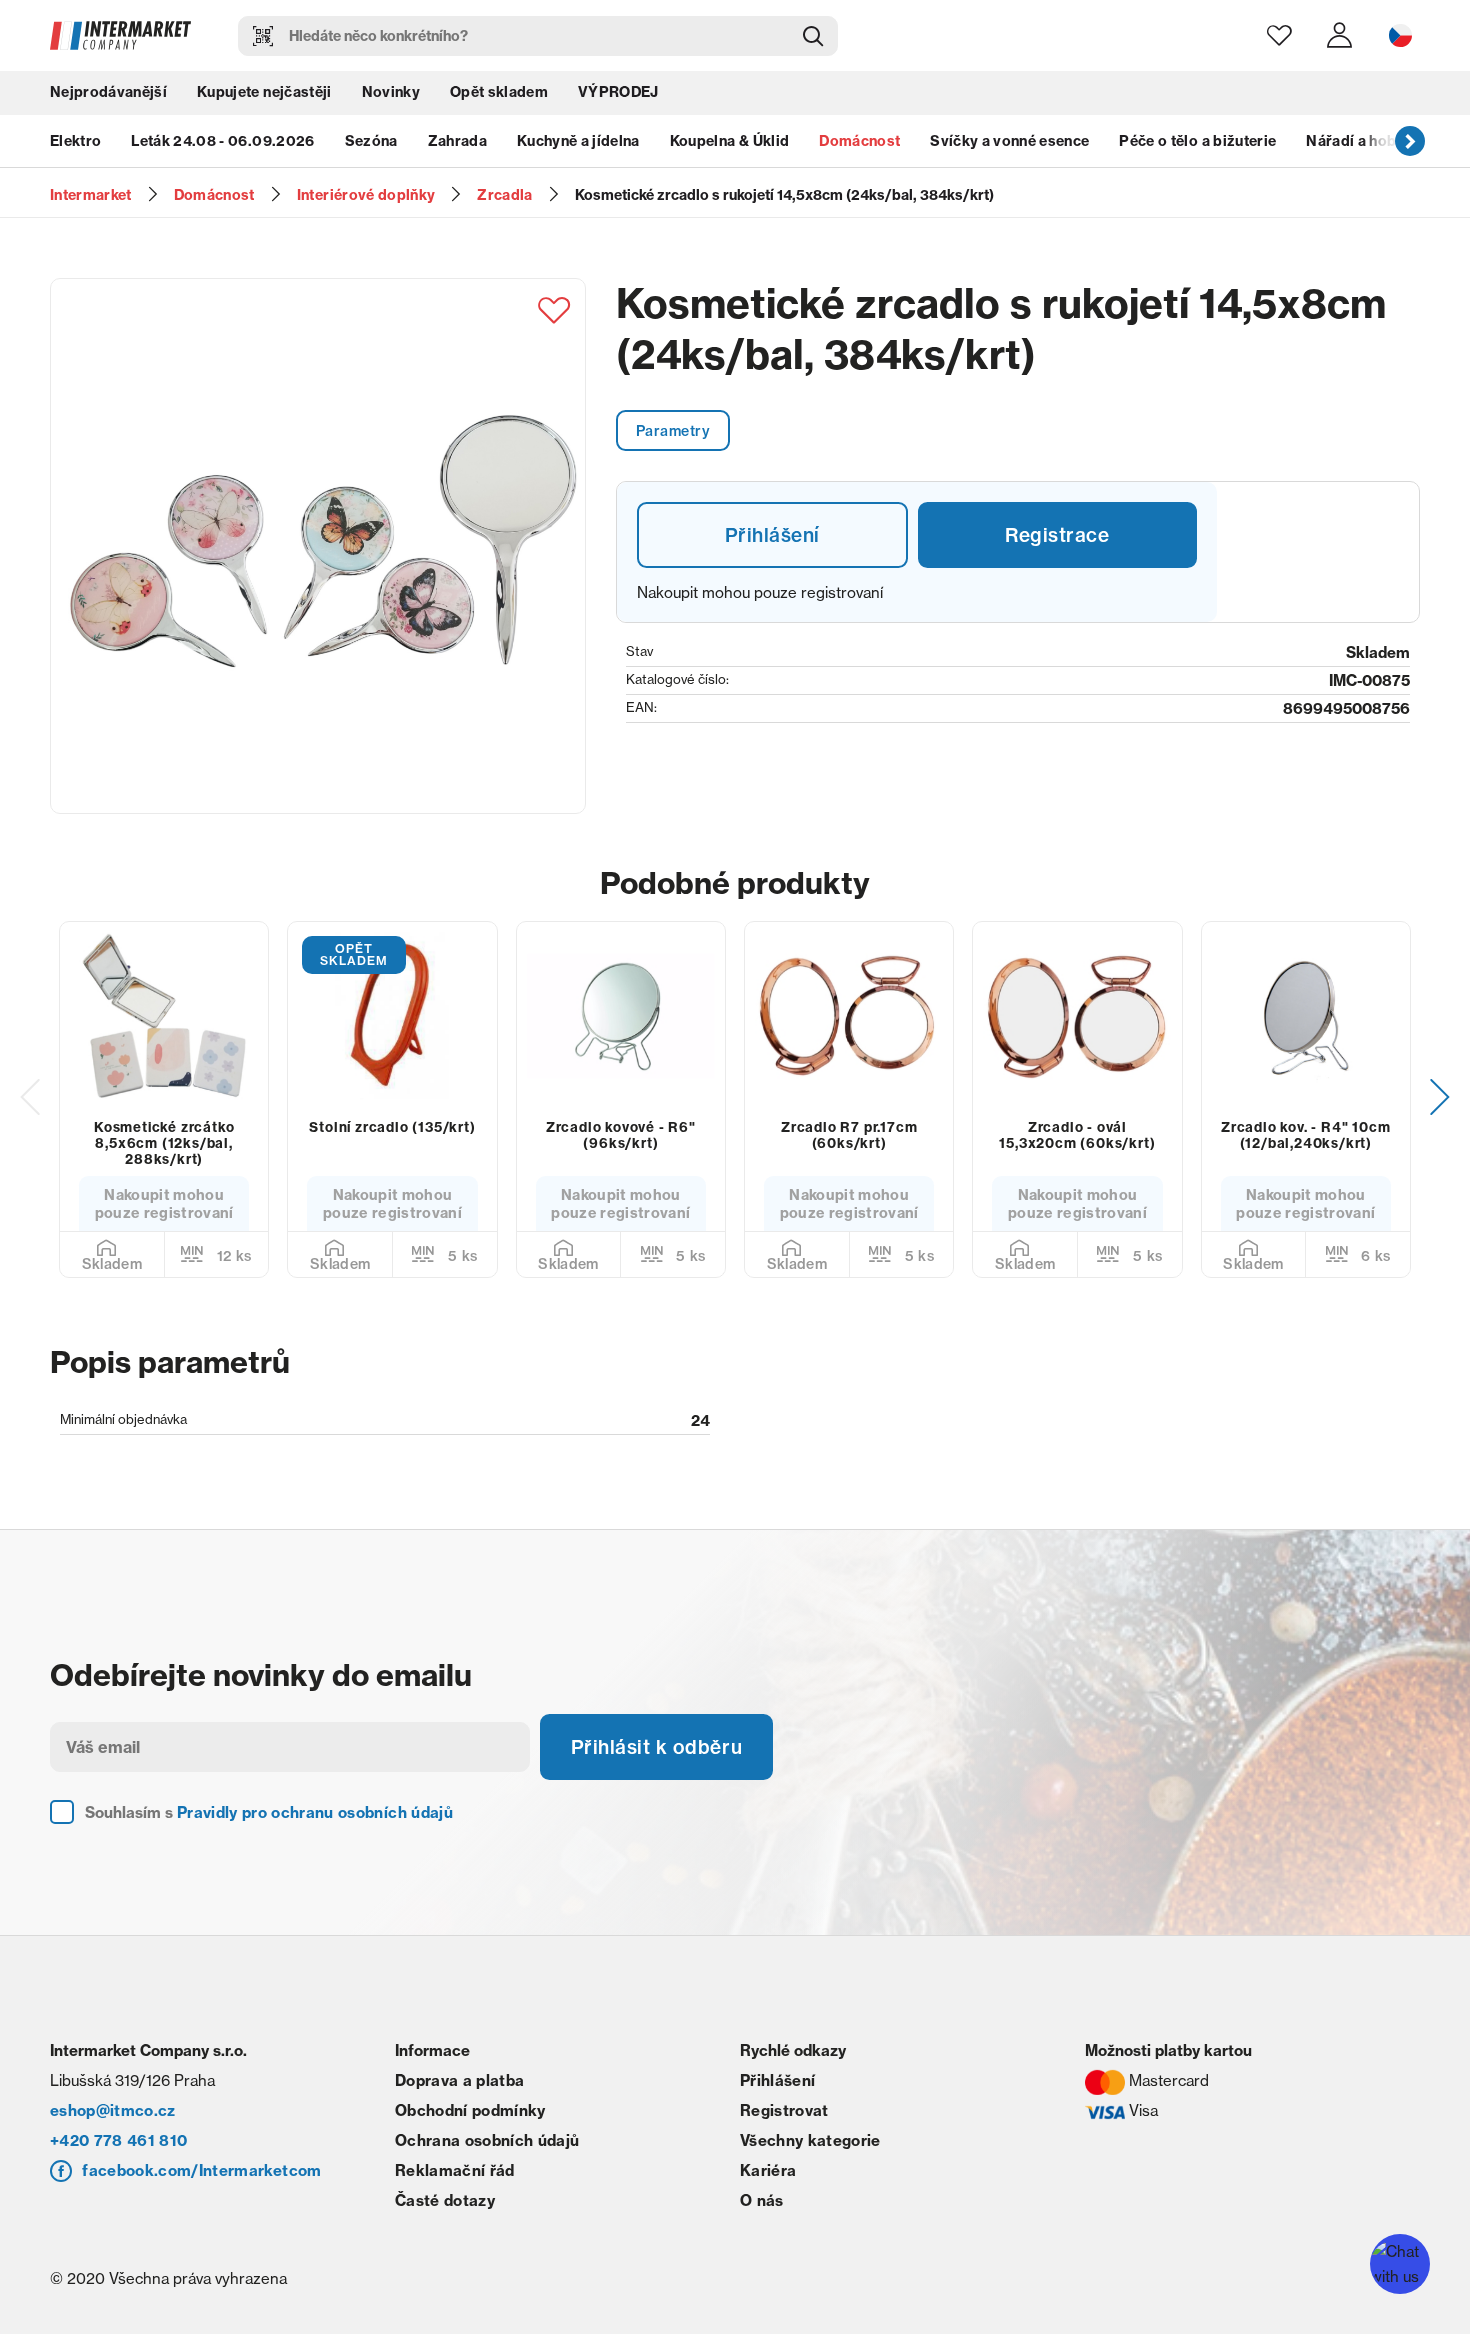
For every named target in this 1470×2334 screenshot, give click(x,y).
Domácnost (859, 145)
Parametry (675, 431)
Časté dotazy (445, 2211)
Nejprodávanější (108, 95)
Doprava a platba (459, 2091)
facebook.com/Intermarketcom (201, 2181)
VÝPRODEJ (618, 95)
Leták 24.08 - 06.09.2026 (222, 145)
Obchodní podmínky (470, 2121)
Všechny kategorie (810, 2151)
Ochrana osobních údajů (487, 2151)
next (1410, 145)
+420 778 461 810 (118, 2151)
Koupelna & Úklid (729, 145)
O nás (762, 2211)
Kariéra (768, 2181)
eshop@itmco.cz (113, 2121)
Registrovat (784, 2121)
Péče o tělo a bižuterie (1197, 145)
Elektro (75, 145)
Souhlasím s (269, 1823)
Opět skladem (499, 95)
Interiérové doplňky (366, 195)
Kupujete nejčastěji (264, 95)
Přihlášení (772, 537)
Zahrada (457, 145)
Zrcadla (504, 195)
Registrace (1057, 537)
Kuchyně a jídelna (578, 145)
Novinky (391, 95)
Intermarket (91, 195)
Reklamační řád (455, 2181)
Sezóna (371, 145)
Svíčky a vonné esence (1009, 145)
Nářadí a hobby (1360, 145)
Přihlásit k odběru (660, 1756)
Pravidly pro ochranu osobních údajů (315, 1823)
